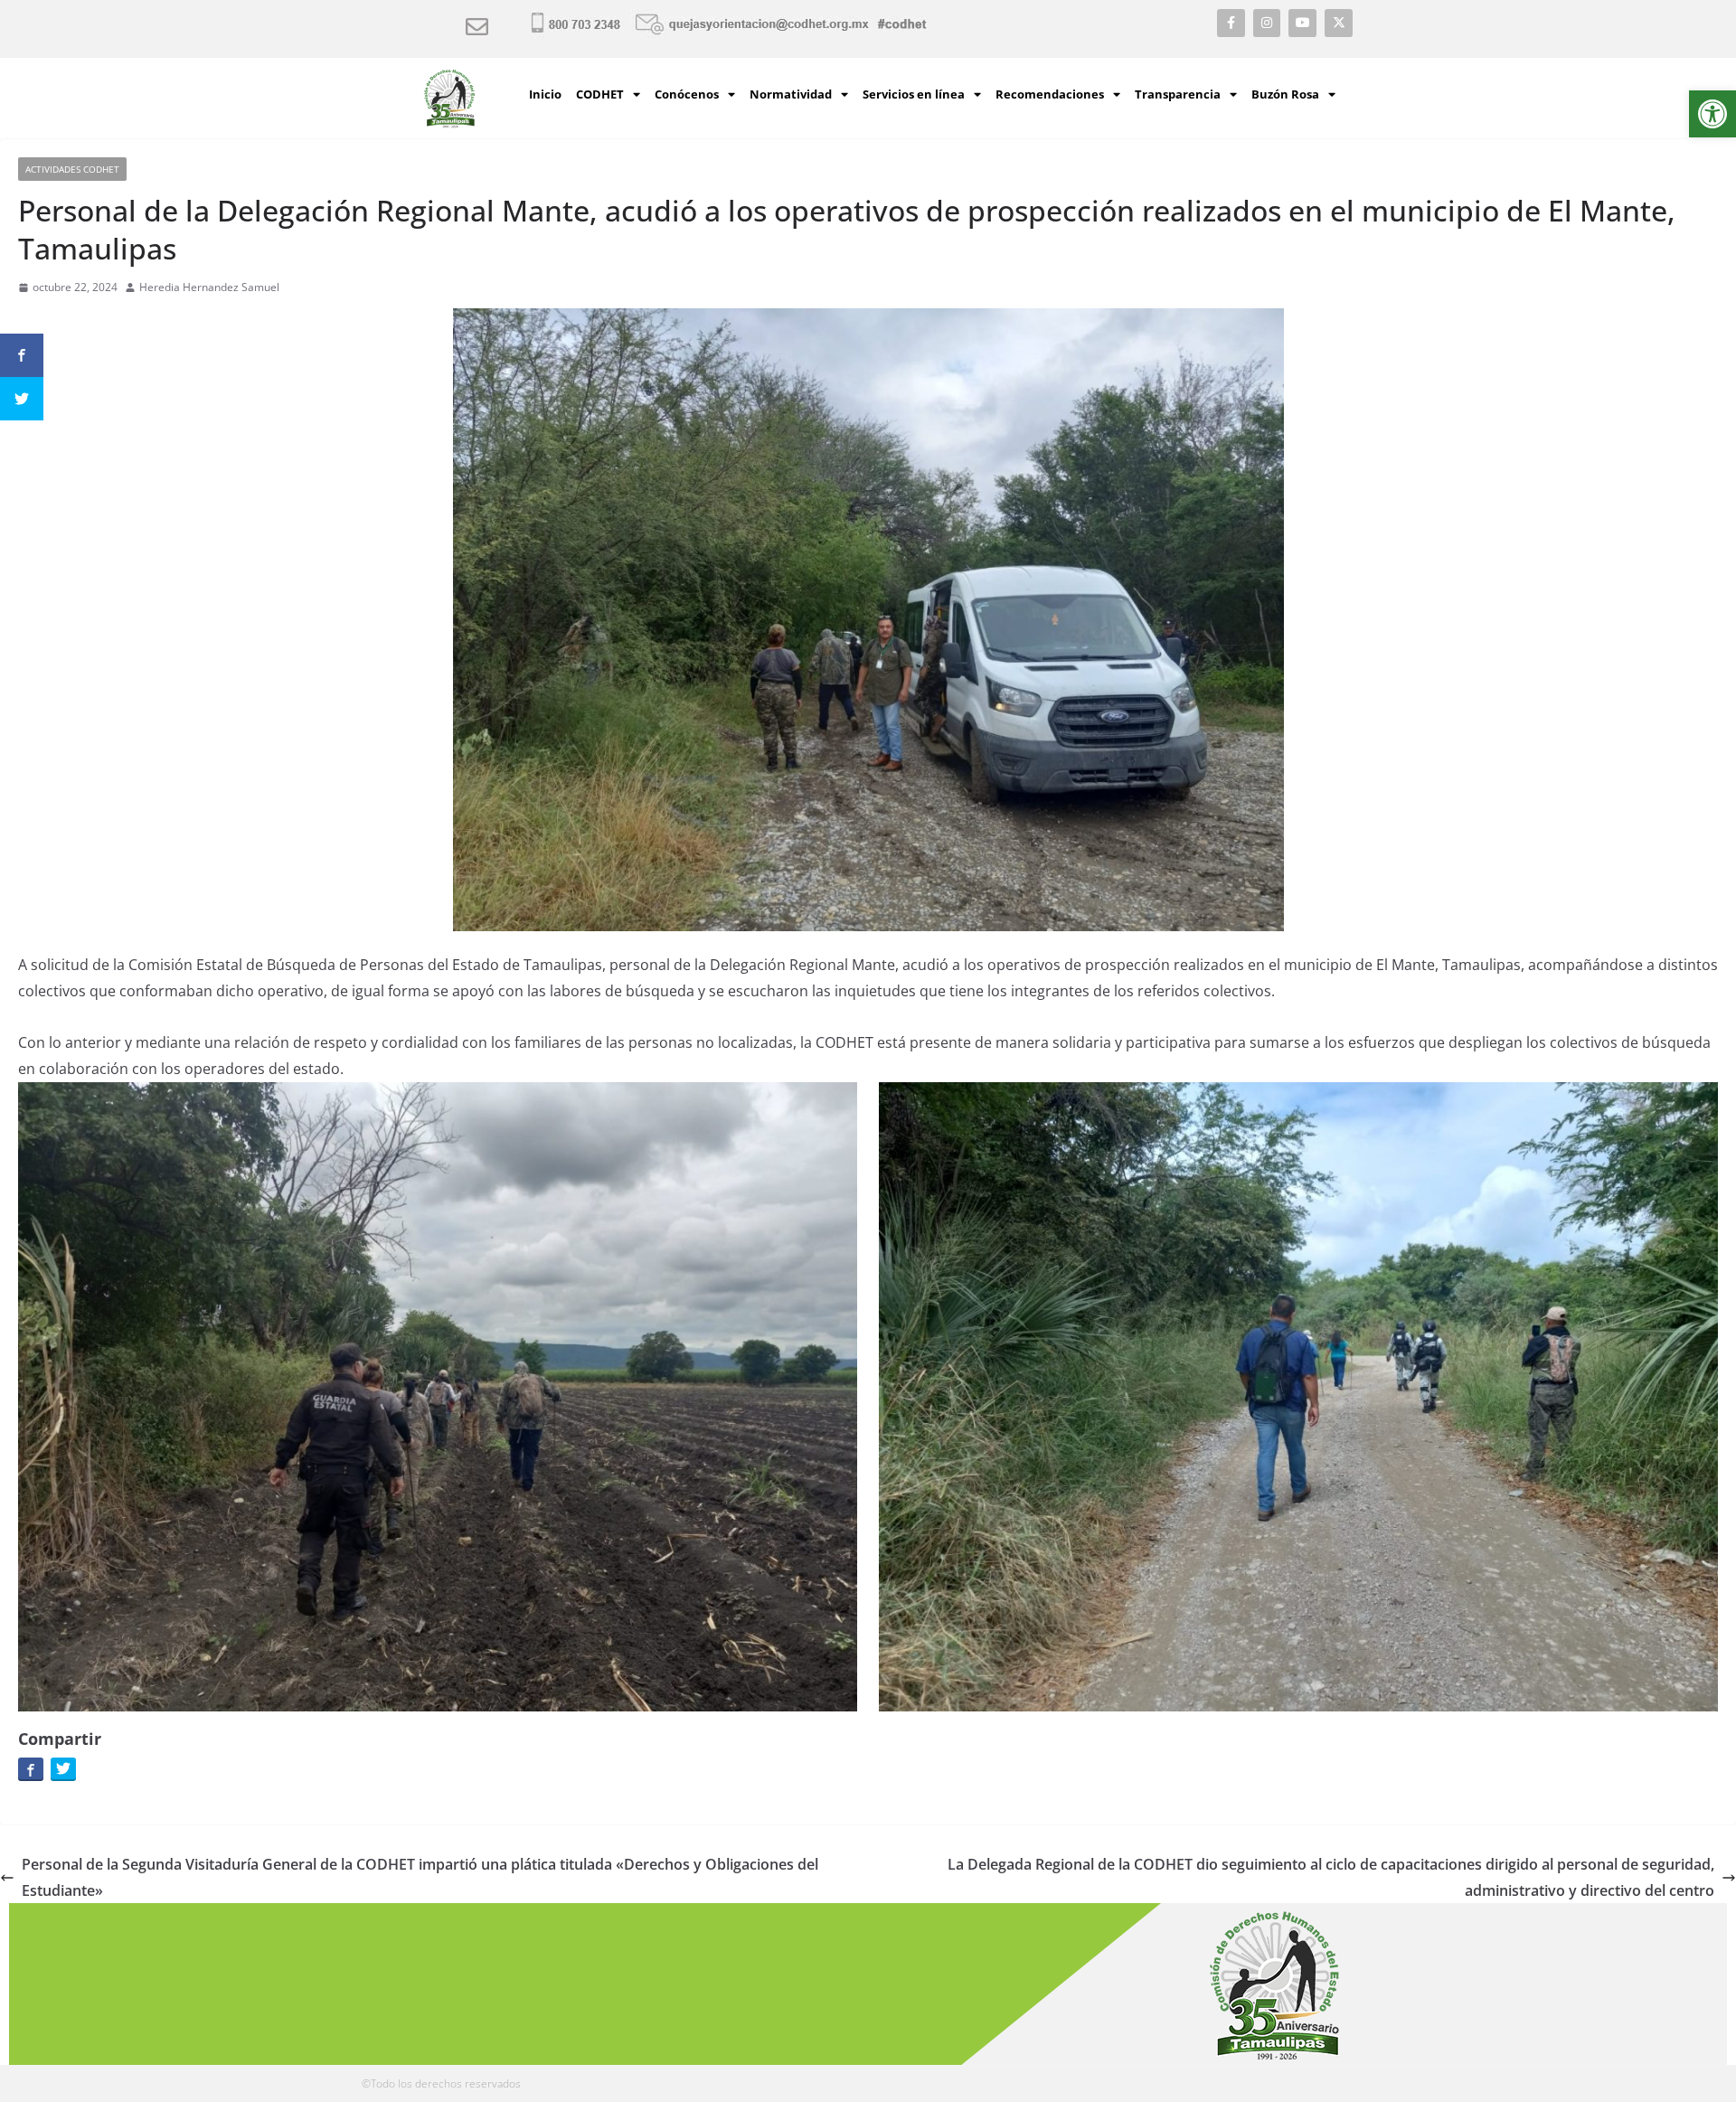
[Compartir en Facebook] (31, 1768)
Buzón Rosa (1285, 94)
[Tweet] (63, 1768)
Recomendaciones (1050, 94)
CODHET (600, 94)
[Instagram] (1267, 23)
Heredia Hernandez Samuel (209, 287)
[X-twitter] (1339, 23)
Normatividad (791, 94)
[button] (1712, 114)
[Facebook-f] (1231, 23)
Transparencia (1178, 94)
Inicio (545, 94)
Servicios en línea (914, 94)
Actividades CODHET (72, 169)
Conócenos (687, 94)
